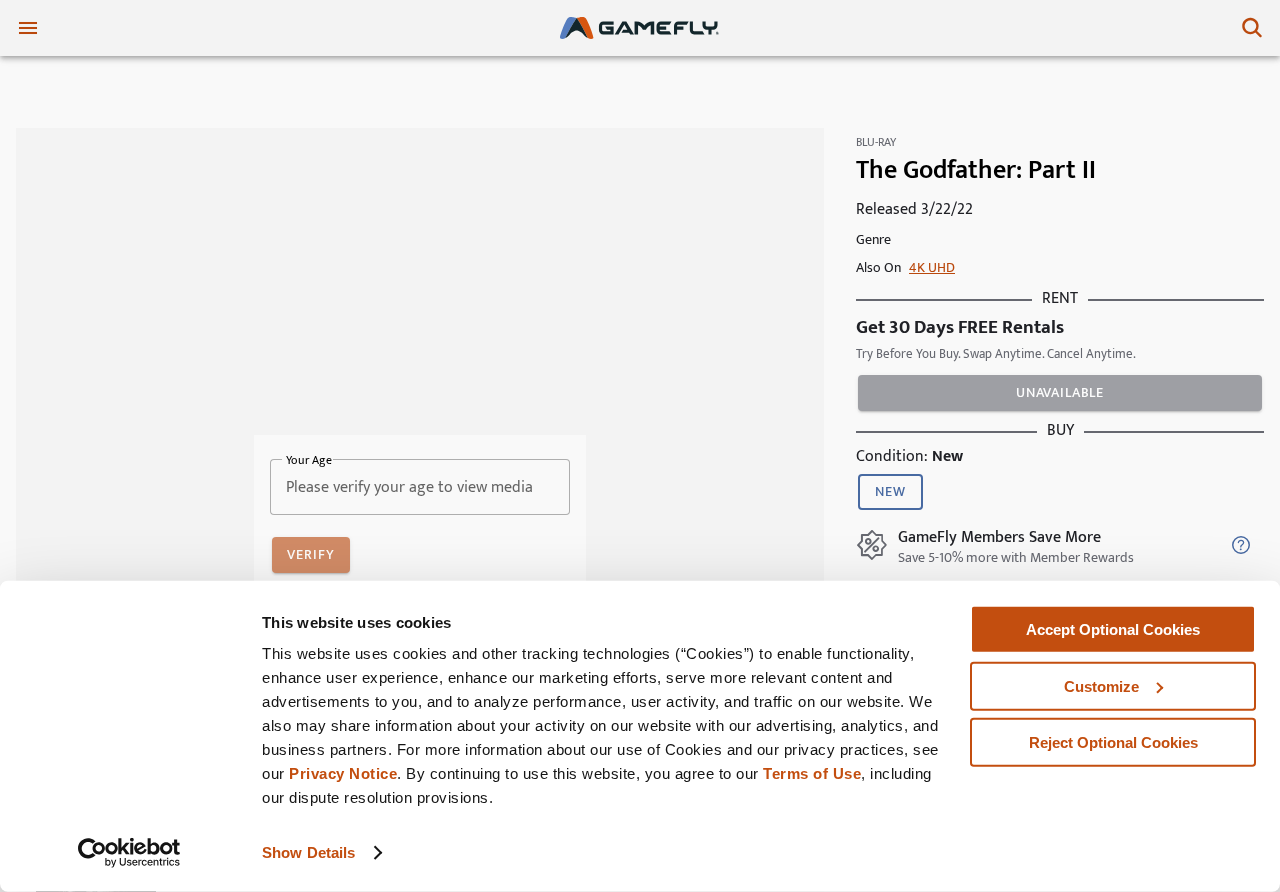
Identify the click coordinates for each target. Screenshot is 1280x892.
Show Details (308, 852)
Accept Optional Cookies (1113, 629)
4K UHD (932, 267)
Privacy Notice (343, 773)
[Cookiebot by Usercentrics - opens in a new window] (129, 853)
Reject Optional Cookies (1113, 742)
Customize (1101, 685)
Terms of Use (812, 773)
